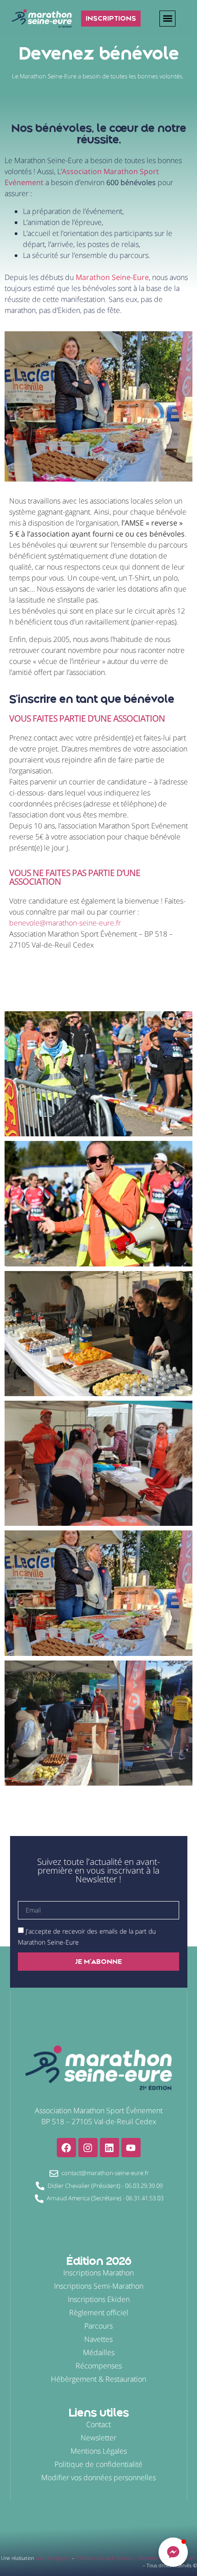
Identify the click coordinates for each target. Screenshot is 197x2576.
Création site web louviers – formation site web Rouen (136, 2558)
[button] (167, 19)
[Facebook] (66, 2148)
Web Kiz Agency (53, 2558)
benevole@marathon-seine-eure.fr (66, 923)
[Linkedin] (109, 2148)
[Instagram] (88, 2148)
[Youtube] (131, 2148)
